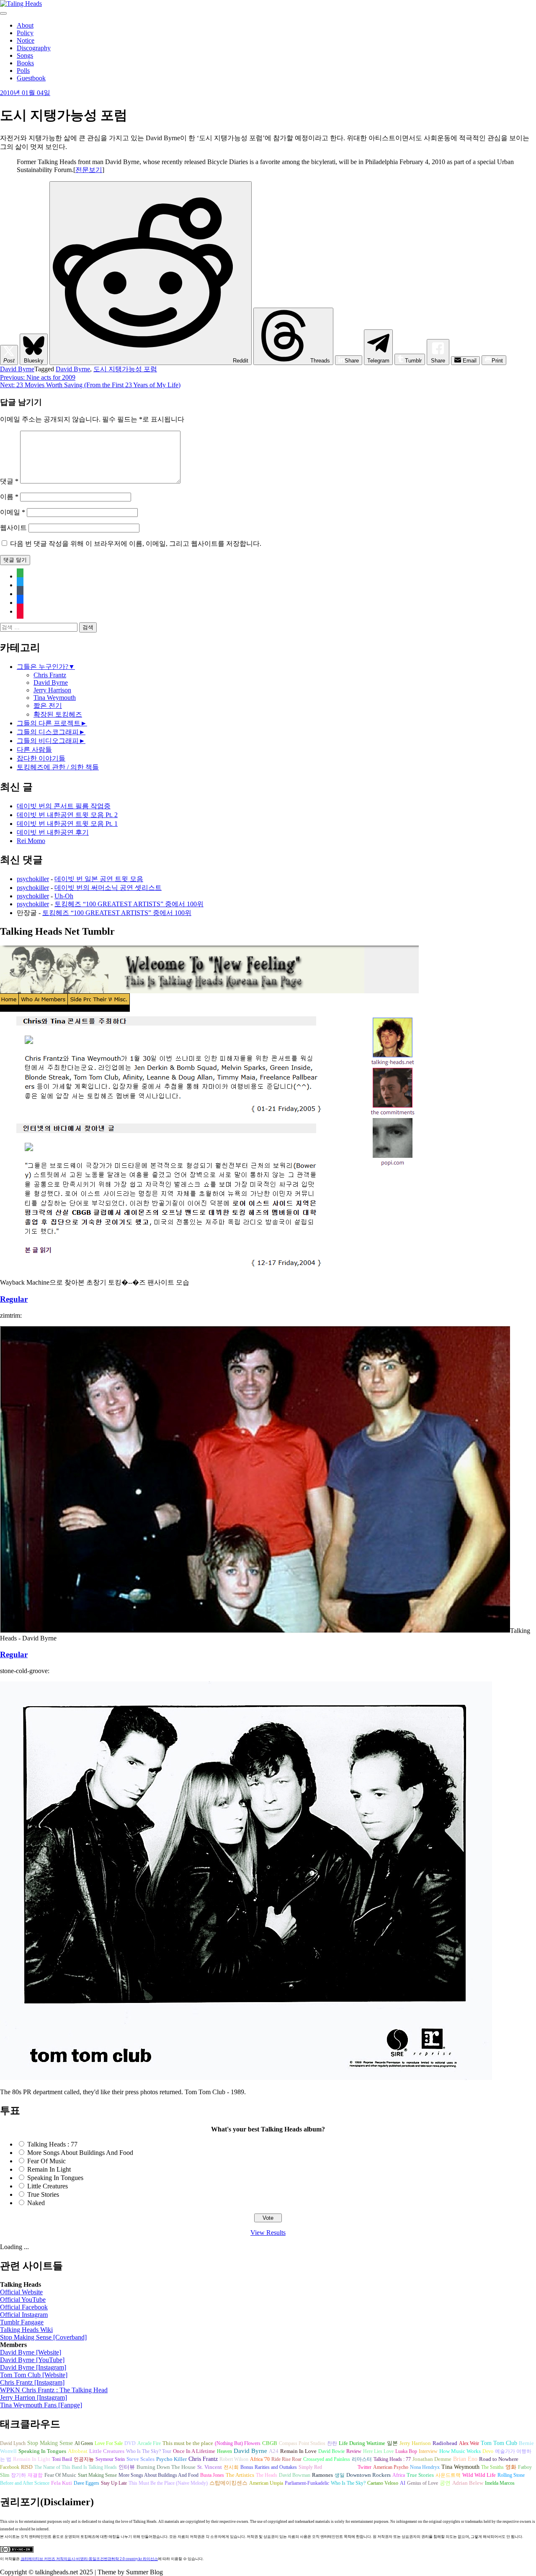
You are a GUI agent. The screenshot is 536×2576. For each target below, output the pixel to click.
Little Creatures (48, 2186)
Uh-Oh (64, 896)
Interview (428, 2451)
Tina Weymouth (55, 698)
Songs (25, 55)
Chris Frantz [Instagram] (32, 2382)
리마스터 (362, 2459)
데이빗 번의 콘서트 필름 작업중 (64, 806)
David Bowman (295, 2475)
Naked (36, 2203)
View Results (268, 2233)
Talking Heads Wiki (26, 2330)
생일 (340, 2475)
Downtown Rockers (368, 2475)
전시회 (231, 2467)
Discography (34, 48)
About (25, 25)
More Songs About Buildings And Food (80, 2153)
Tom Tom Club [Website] (34, 2375)
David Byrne (17, 369)
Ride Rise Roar (286, 2459)
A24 (274, 2451)
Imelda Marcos (500, 2483)
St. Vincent (210, 2467)
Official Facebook (24, 2307)
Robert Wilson (234, 2459)
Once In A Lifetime (194, 2451)
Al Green (84, 2443)
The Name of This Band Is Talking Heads (76, 2467)
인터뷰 (127, 2467)
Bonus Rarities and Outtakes (269, 2467)
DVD (130, 2443)
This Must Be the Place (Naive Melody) (168, 2483)
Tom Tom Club (499, 2443)
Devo (488, 2451)
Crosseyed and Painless (327, 2459)
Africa (399, 2475)
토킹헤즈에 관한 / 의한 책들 (58, 767)
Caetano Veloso (383, 2483)
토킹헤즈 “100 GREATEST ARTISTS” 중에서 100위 (129, 904)
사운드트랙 (448, 2475)
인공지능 (84, 2459)
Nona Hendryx (425, 2467)
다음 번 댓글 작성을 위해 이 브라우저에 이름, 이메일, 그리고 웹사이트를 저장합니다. (136, 544)
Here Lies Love (378, 2451)
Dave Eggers (86, 2483)
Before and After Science (25, 2483)
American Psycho (391, 2467)
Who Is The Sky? (348, 2483)
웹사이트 (13, 528)
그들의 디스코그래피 (48, 732)
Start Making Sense (97, 2475)
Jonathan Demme (432, 2459)
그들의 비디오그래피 (48, 741)
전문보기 (89, 170)
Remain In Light (49, 2169)
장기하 (18, 2475)
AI (403, 2483)
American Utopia (266, 2483)
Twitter (365, 2467)
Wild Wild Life (479, 2475)
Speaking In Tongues (55, 2178)
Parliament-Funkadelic (307, 2483)
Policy (25, 33)
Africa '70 (260, 2459)
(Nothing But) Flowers (238, 2443)
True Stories (43, 2194)
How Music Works (460, 2451)
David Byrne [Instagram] (33, 2367)
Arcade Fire (149, 2443)
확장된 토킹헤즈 (58, 714)
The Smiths (492, 2467)
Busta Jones (212, 2475)
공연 (445, 2483)
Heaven (224, 2451)
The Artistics (240, 2475)
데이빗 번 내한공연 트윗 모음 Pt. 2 (67, 815)
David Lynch (13, 2443)
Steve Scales (140, 2459)
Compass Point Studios (302, 2443)
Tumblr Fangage (22, 2322)
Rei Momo (31, 841)
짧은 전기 (48, 706)
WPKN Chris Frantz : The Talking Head (54, 2390)
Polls (23, 71)
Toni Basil (62, 2459)
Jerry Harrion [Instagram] (33, 2397)
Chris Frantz (50, 675)
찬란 (332, 2443)
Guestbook (31, 78)
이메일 (13, 512)
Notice (26, 40)
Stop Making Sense (50, 2443)
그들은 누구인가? (43, 667)
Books (25, 63)
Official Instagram (24, 2315)
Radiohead (445, 2443)
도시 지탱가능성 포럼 (125, 369)
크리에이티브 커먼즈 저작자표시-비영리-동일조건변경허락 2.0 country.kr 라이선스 (89, 2559)
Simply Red (310, 2467)
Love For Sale (109, 2443)
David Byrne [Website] (31, 2352)
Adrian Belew (468, 2483)
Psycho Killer (171, 2459)
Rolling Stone (511, 2475)
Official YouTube (23, 2300)
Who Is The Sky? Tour (149, 2451)
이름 (9, 497)
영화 (511, 2467)
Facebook (10, 2467)
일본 (392, 2443)
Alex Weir (469, 2443)
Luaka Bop (406, 2451)
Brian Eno (465, 2459)
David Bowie (331, 2451)
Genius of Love (423, 2483)
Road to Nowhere (499, 2459)
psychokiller (33, 879)
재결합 (35, 2475)
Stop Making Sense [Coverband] (43, 2337)
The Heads (267, 2475)
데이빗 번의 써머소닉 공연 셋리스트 (108, 888)
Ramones (322, 2475)
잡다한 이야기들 (41, 758)
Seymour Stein (110, 2459)
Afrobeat (78, 2451)
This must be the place (188, 2443)
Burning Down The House (166, 2467)
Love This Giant (340, 2467)
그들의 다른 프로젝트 (49, 723)
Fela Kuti (62, 2483)
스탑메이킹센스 (228, 2483)
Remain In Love (298, 2451)
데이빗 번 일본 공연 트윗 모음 (99, 879)
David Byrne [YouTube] (32, 2360)
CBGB (270, 2443)
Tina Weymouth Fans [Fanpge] (41, 2405)
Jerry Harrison (52, 690)
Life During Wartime (362, 2443)
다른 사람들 (34, 749)
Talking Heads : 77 (52, 2144)
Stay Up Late (114, 2483)
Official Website (21, 2292)
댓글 (9, 481)
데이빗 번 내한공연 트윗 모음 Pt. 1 (67, 824)
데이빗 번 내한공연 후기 (53, 832)
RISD (27, 2467)
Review (354, 2451)
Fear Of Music (46, 2161)
